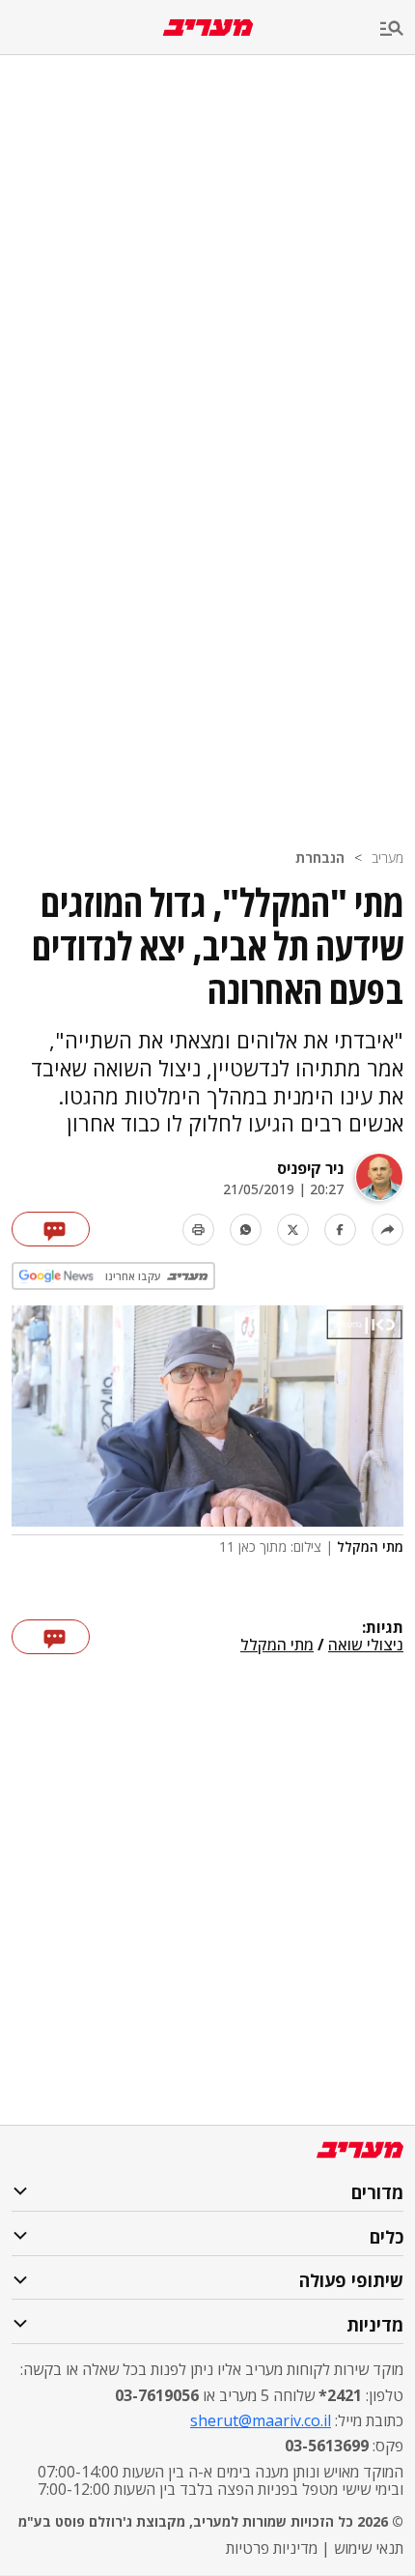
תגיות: (383, 1628)
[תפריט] (398, 29)
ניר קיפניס (310, 1168)
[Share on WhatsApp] (246, 1230)
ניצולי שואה (366, 1646)
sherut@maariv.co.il (261, 2420)
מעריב (387, 858)
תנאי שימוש (369, 2548)
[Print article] (198, 1230)
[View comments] (51, 1229)
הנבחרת (320, 858)
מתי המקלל (277, 1646)
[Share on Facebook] (340, 1230)
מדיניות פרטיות (272, 2548)
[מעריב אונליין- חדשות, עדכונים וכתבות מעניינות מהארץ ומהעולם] (208, 28)
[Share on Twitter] (293, 1230)
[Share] (387, 1230)
